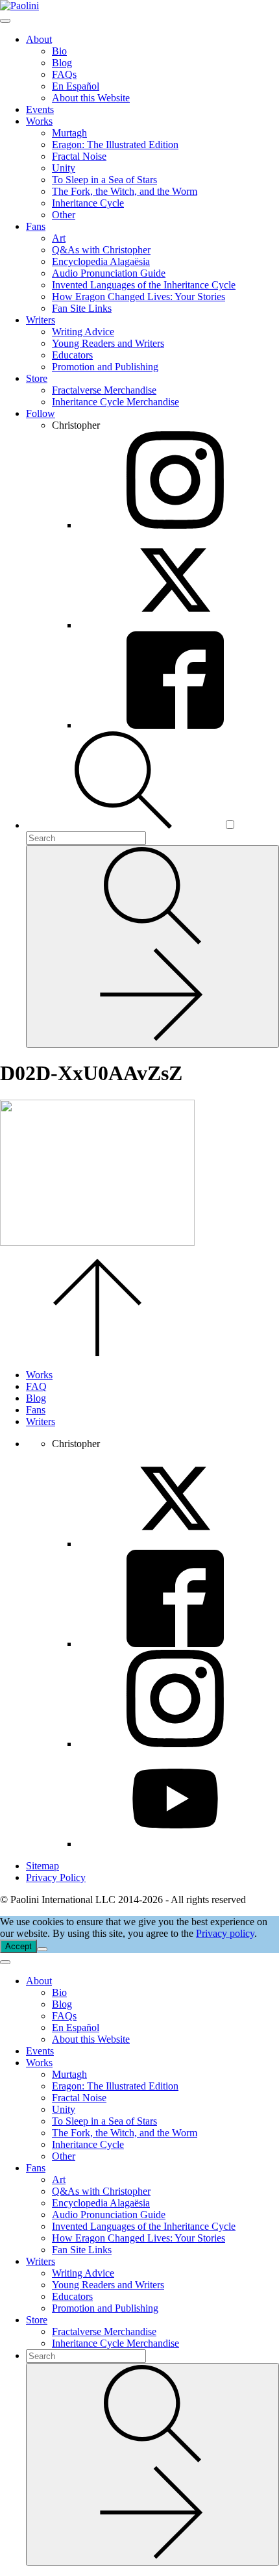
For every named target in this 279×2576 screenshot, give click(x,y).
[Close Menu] (5, 1962)
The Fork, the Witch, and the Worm (125, 191)
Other (64, 215)
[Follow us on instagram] (175, 1744)
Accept (18, 1946)
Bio (59, 51)
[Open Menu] (5, 21)
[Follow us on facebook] (175, 1644)
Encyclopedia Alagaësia (101, 261)
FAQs (64, 74)
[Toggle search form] (125, 825)
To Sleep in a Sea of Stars (104, 180)
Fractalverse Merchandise (104, 390)
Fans (36, 226)
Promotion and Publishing (105, 367)
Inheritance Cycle (88, 203)
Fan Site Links (82, 308)
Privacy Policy (56, 1877)
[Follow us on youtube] (175, 1844)
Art (59, 238)
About (39, 39)
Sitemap (42, 1866)
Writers (41, 320)
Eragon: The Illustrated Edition (115, 145)
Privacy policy (225, 1933)
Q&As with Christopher (101, 250)
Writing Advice (83, 332)
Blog (62, 63)
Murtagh (69, 133)
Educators (72, 355)
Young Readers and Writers (108, 343)
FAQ (36, 1386)
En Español (76, 86)
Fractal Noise (79, 156)
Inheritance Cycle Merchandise (115, 402)
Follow (41, 413)
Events (40, 109)
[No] (42, 1949)
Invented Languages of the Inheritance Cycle (144, 285)
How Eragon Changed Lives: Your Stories (139, 297)
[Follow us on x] (175, 1544)
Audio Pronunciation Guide (109, 273)
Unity (64, 168)
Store (37, 378)
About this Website (91, 98)
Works (39, 121)
